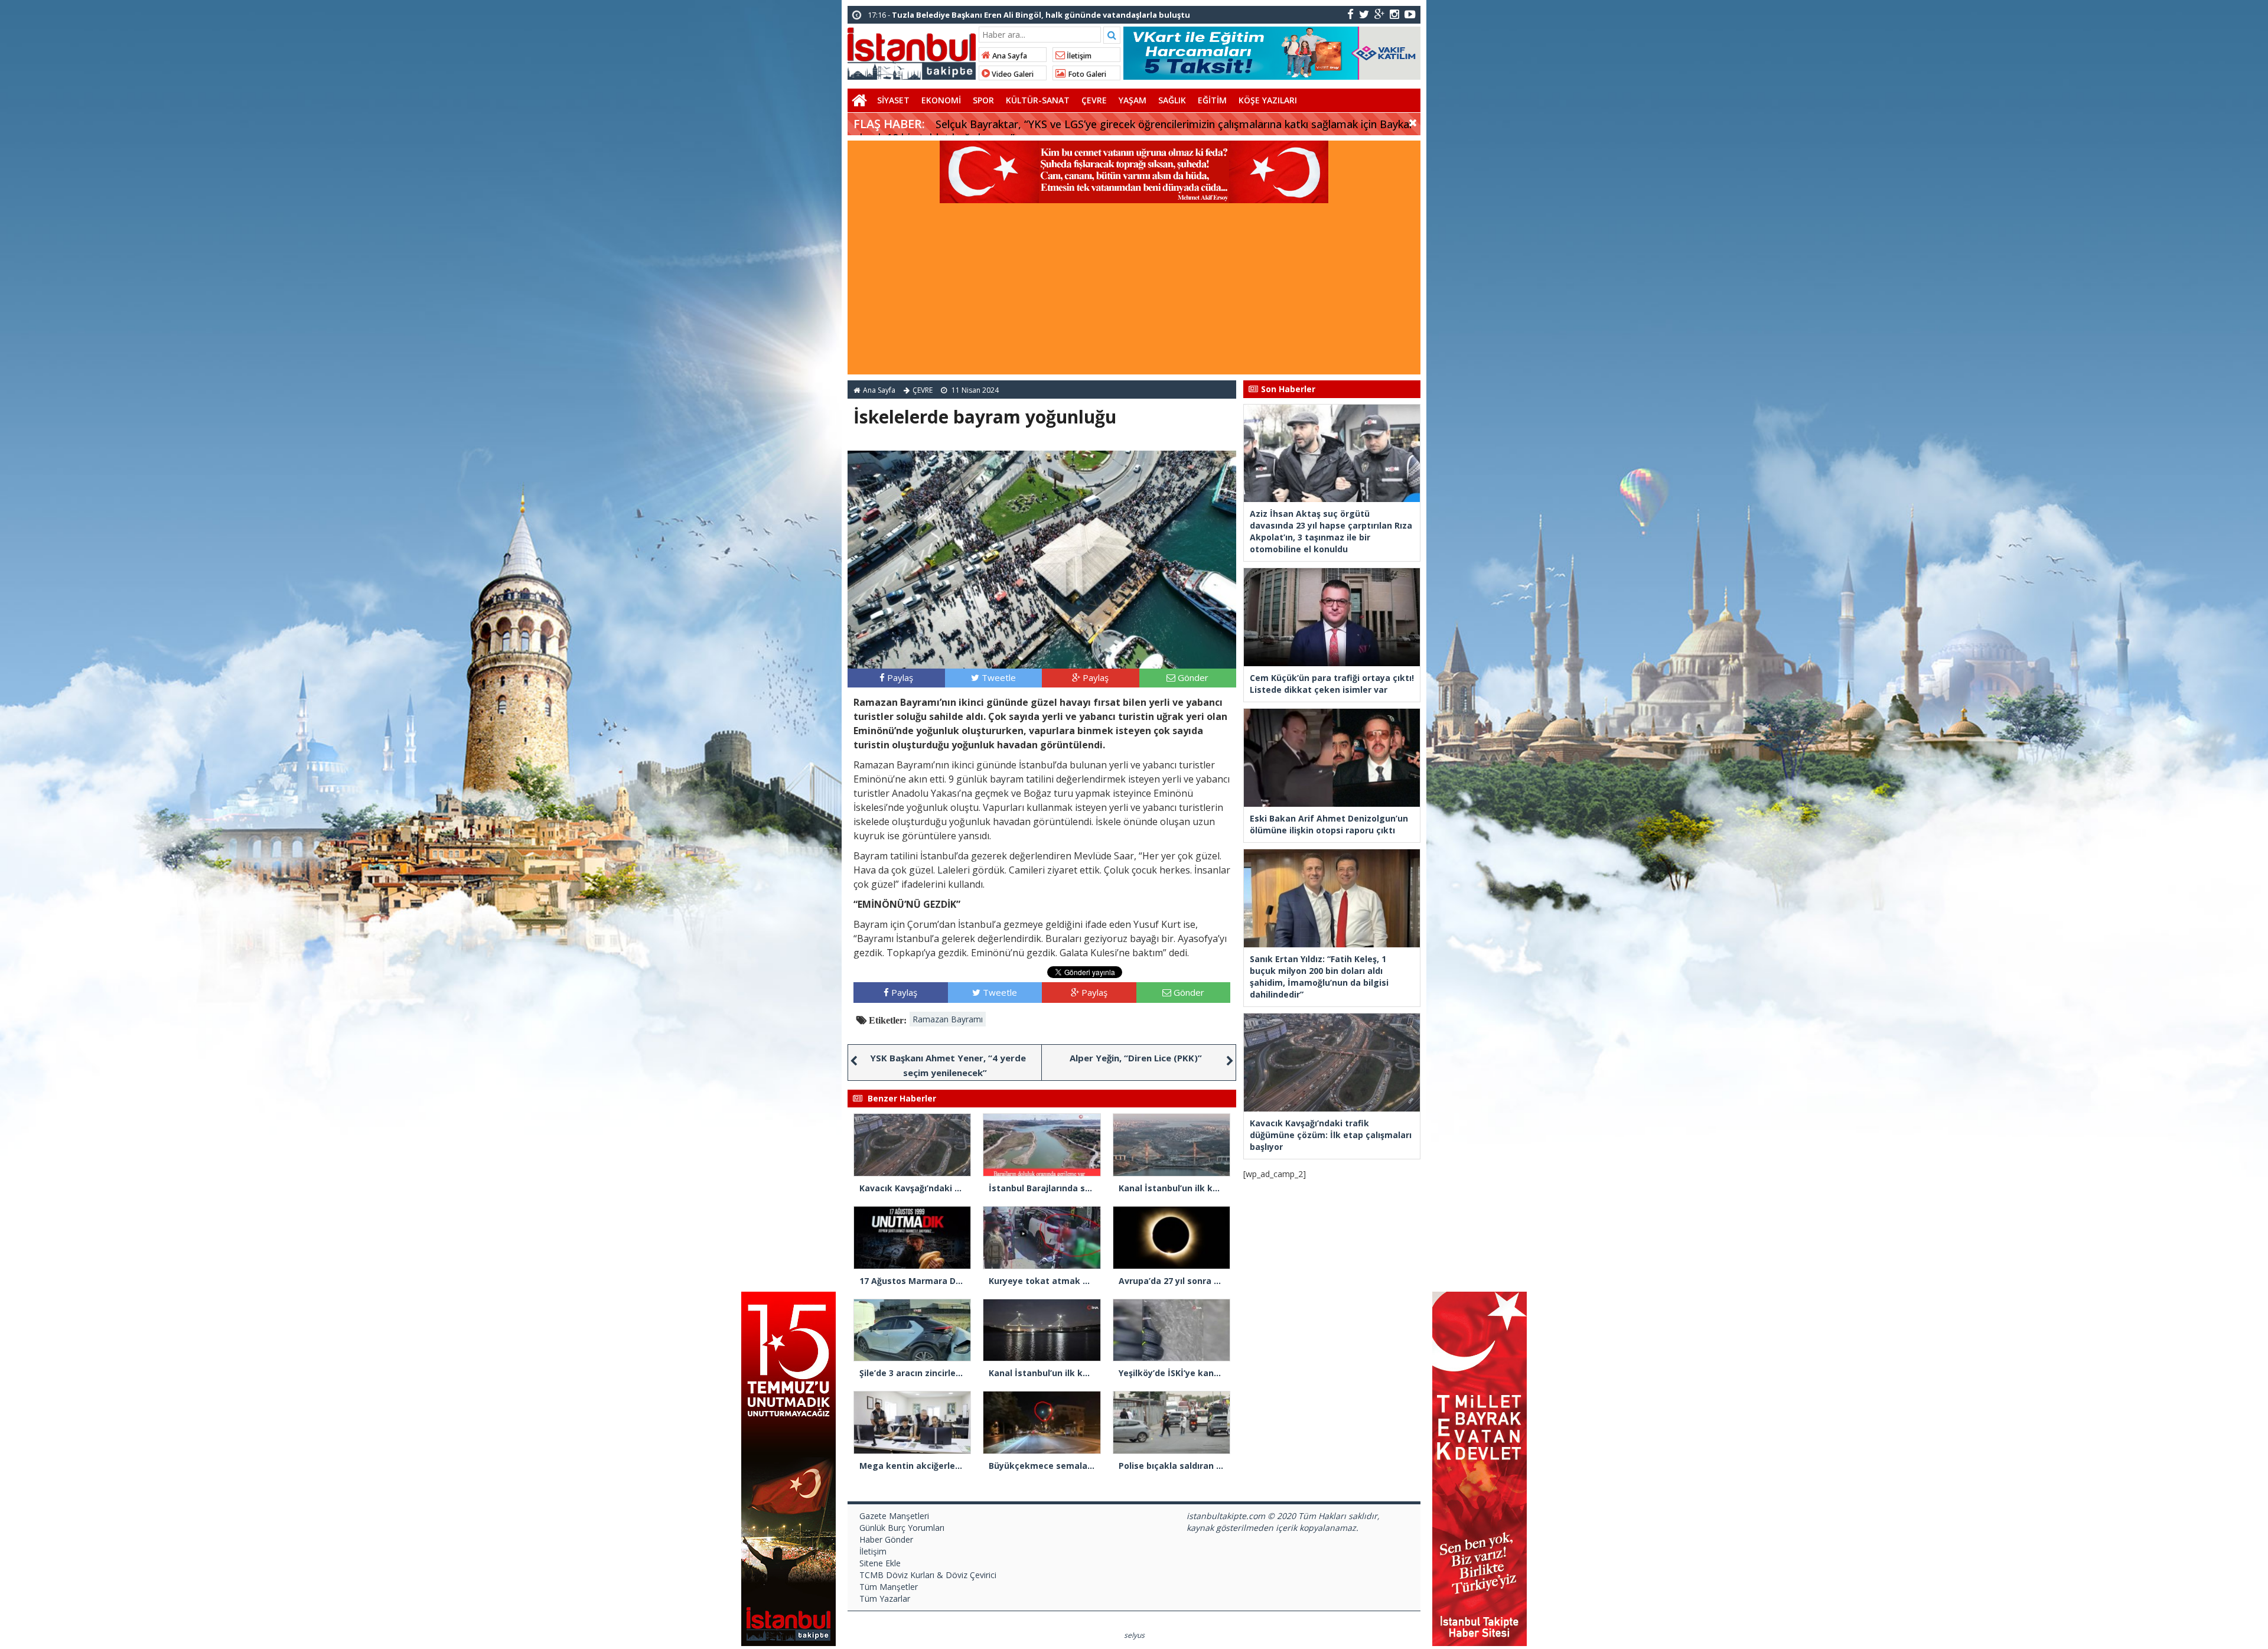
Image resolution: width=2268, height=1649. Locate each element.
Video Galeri (1012, 74)
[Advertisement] (1134, 292)
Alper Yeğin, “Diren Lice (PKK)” (1136, 1058)
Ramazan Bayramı (948, 1019)
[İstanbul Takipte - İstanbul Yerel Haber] (912, 51)
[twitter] (1364, 14)
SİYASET (893, 100)
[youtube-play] (1410, 14)
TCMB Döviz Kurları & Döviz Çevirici (928, 1575)
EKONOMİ (941, 100)
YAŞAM (1133, 100)
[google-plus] (1379, 14)
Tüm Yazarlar (885, 1599)
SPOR (983, 100)
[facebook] (1350, 14)
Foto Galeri (1086, 74)
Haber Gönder (886, 1539)
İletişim (1078, 56)
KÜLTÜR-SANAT (1038, 100)
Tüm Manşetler (889, 1587)
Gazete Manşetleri (894, 1516)
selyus (1134, 1635)
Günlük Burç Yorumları (902, 1528)
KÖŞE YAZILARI (1268, 100)
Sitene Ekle (880, 1563)
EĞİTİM (1212, 100)
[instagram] (1394, 14)
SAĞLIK (1172, 100)
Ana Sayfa (1009, 56)
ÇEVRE (1094, 100)
